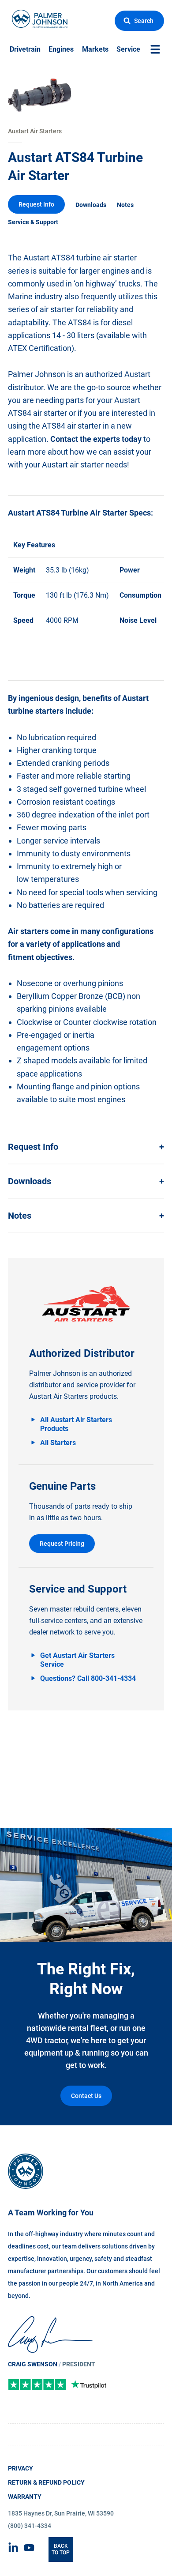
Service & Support (33, 222)
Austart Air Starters (35, 131)
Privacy (21, 2468)
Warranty (25, 2497)
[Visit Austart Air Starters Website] (86, 1304)
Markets (95, 49)
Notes (125, 205)
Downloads (91, 205)
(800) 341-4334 (30, 2526)
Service (128, 49)
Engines (61, 49)
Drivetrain (25, 49)
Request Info (36, 204)
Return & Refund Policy (46, 2482)
